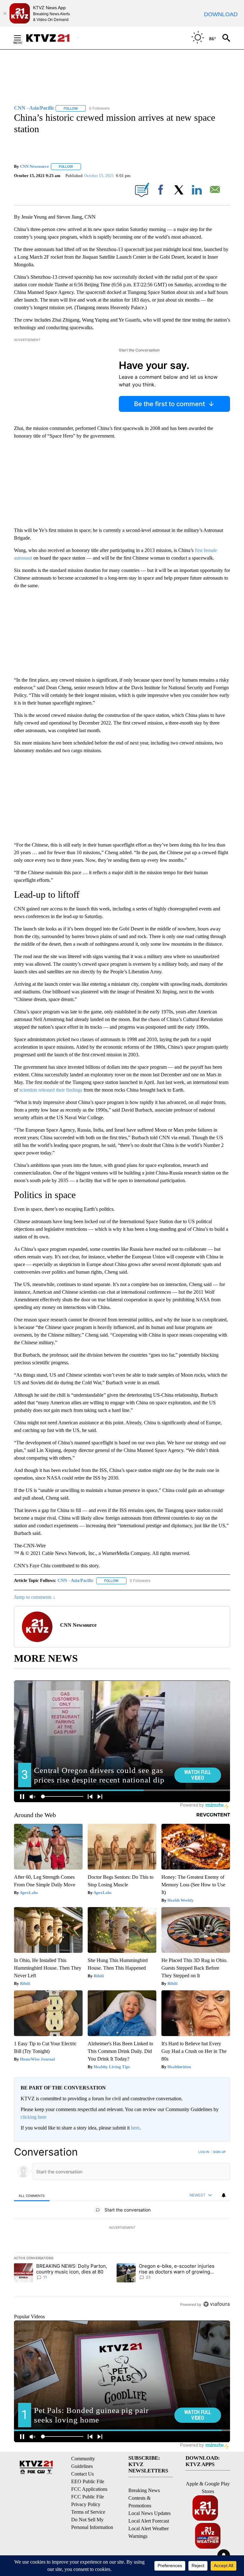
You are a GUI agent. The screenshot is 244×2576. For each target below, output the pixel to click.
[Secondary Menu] (22, 38)
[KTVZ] (52, 38)
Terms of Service (88, 2512)
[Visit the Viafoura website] (217, 2304)
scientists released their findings (51, 1090)
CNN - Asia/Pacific (75, 1581)
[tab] (32, 2195)
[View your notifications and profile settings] (224, 2195)
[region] (122, 2228)
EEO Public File (88, 2481)
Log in (204, 2152)
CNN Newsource (34, 166)
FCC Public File (88, 2497)
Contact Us (82, 2474)
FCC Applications (89, 2489)
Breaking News (144, 2490)
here (135, 2128)
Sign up (219, 2152)
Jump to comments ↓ (35, 1597)
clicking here (34, 2117)
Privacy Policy (86, 2504)
